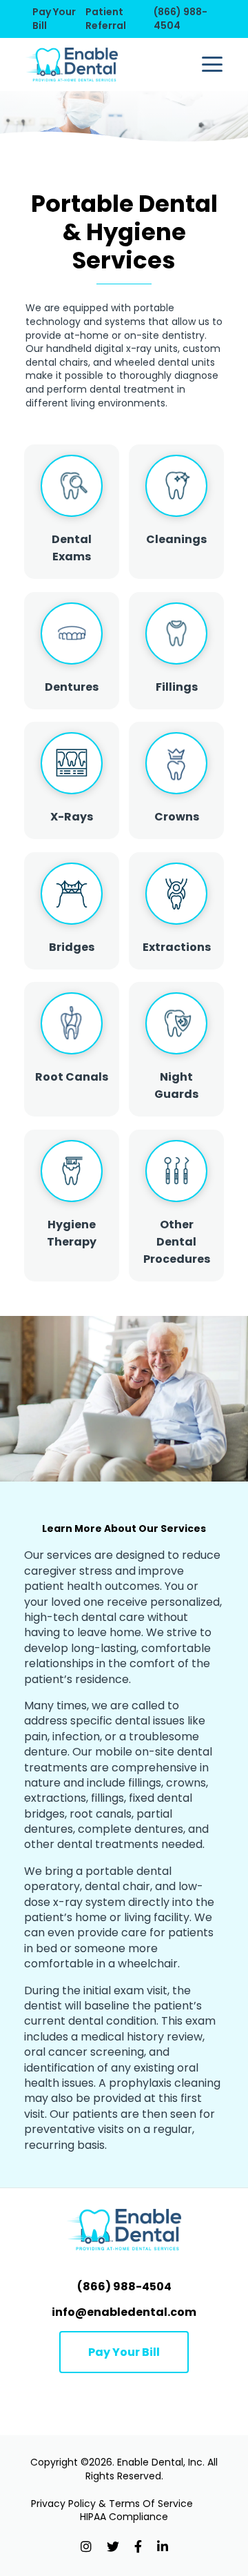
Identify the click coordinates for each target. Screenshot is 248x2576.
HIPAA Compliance (124, 2517)
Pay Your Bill (54, 19)
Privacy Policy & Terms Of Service (112, 2504)
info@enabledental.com (124, 2312)
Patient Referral (106, 19)
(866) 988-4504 (180, 19)
